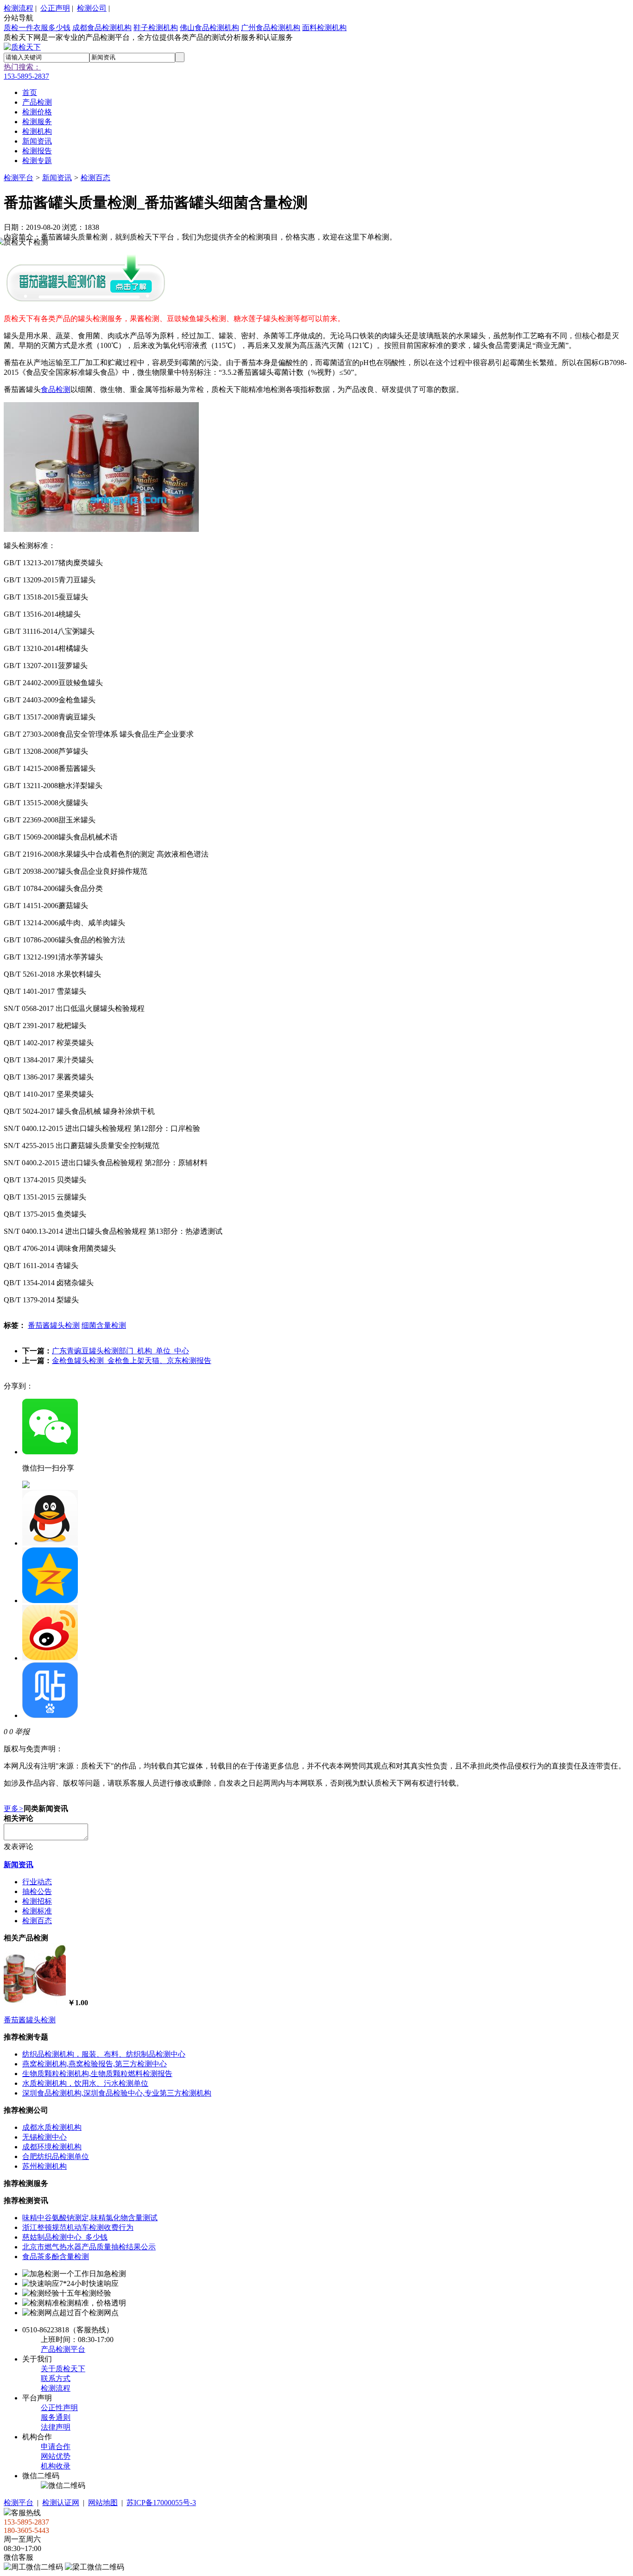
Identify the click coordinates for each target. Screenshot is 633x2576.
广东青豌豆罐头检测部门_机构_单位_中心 (120, 1351)
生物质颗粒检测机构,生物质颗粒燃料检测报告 (97, 2074)
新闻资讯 (57, 178)
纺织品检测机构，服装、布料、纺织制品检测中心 (104, 2054)
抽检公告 (37, 1891)
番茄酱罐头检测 (54, 1325)
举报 (22, 1732)
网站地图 (103, 2503)
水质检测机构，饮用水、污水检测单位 (85, 2083)
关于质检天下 (63, 2369)
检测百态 (95, 178)
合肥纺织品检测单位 (56, 2156)
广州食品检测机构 (271, 28)
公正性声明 (59, 2408)
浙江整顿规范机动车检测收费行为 (78, 2227)
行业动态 (37, 1882)
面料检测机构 (324, 28)
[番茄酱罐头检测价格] (85, 302)
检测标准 (37, 1911)
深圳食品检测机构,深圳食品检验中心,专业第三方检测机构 (117, 2093)
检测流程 (19, 8)
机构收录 (56, 2466)
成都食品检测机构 (102, 28)
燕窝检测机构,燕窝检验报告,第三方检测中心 (95, 2064)
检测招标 (37, 1901)
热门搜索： (22, 67)
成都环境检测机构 (52, 2147)
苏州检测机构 (44, 2166)
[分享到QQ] (50, 1543)
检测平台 (19, 178)
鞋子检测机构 (156, 28)
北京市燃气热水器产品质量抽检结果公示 (89, 2247)
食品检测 (56, 389)
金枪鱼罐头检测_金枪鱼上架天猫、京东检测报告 (132, 1361)
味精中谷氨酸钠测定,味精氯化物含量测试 (90, 2218)
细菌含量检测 (104, 1325)
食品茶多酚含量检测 (56, 2257)
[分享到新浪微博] (50, 1658)
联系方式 (56, 2378)
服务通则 (56, 2417)
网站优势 (56, 2456)
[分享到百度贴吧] (50, 1715)
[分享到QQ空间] (50, 1601)
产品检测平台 (63, 2349)
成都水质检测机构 (52, 2127)
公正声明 (55, 8)
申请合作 (56, 2447)
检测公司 (92, 8)
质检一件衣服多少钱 (37, 28)
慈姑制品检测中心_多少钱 (65, 2237)
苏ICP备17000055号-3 (161, 2503)
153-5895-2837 (26, 76)
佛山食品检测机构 (209, 28)
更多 (14, 1809)
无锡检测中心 (44, 2137)
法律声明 (56, 2427)
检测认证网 (61, 2503)
